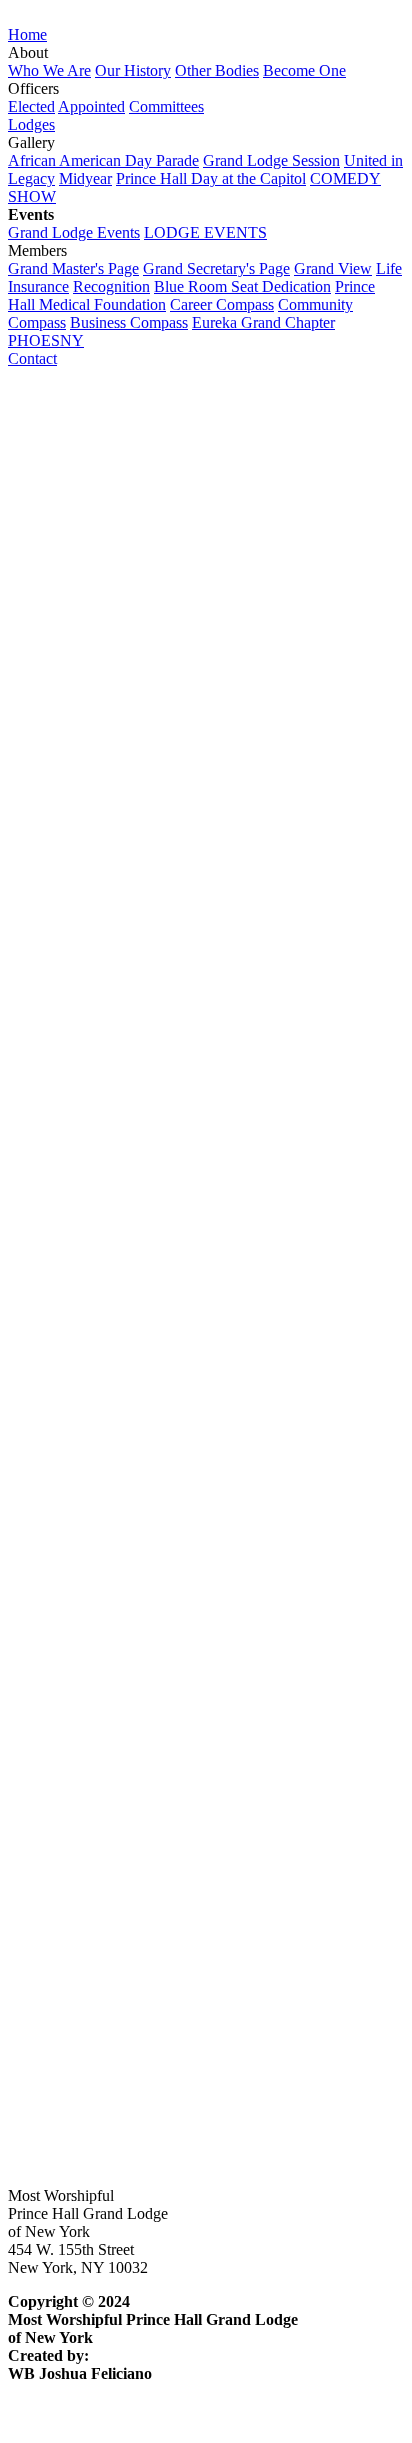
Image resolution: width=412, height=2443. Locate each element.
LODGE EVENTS (205, 232)
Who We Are (49, 70)
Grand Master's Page (73, 268)
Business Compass (129, 322)
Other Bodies (217, 70)
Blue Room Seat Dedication (242, 286)
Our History (133, 70)
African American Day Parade (103, 160)
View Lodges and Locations (97, 1351)
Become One (304, 70)
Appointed (91, 106)
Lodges (31, 124)
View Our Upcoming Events (98, 2125)
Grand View (333, 268)
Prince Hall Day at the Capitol (211, 178)
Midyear (85, 178)
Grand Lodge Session (271, 160)
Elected (31, 106)
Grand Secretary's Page (216, 268)
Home (27, 34)
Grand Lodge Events (74, 232)
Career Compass (222, 304)
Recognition (111, 286)
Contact (32, 358)
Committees (166, 106)
